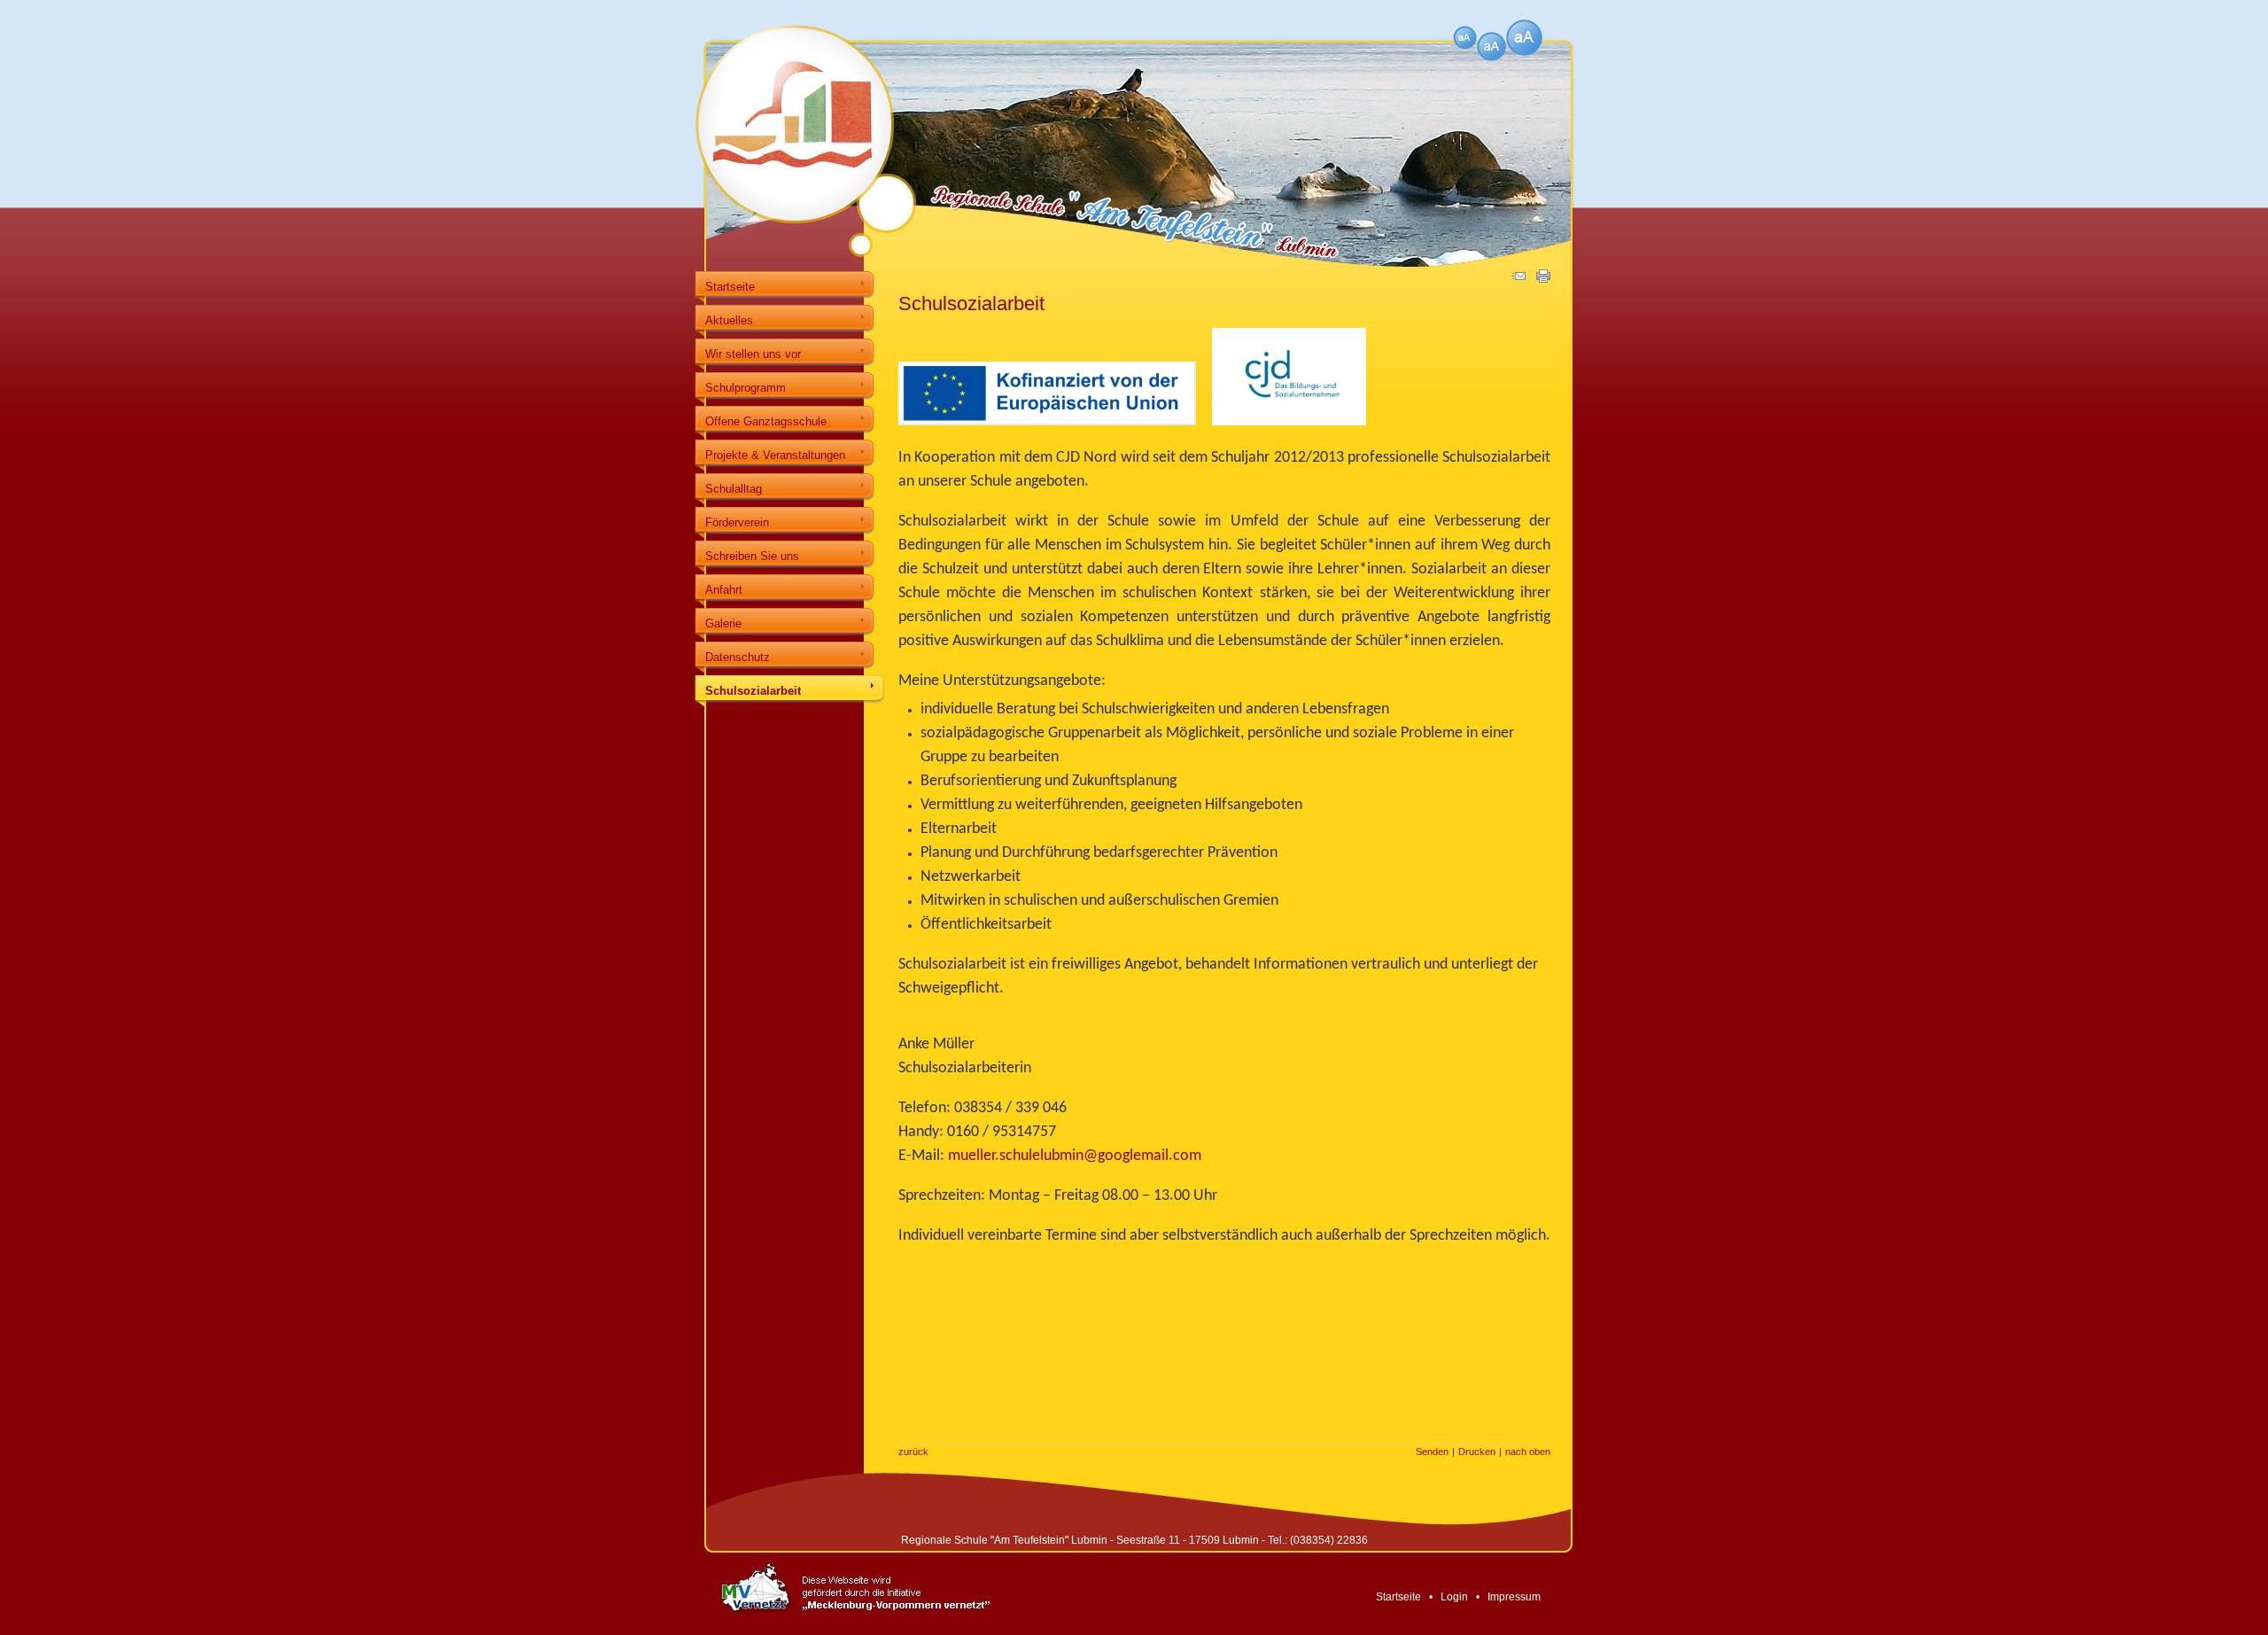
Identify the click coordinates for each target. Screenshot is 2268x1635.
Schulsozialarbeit (753, 691)
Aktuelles (729, 320)
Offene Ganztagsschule (766, 421)
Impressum (1514, 1597)
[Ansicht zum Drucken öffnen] (1543, 279)
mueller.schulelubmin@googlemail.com (1075, 1156)
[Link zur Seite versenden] (1518, 279)
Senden (1432, 1452)
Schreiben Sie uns (752, 556)
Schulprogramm (746, 388)
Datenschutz (738, 657)
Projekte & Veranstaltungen (775, 455)
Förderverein (737, 522)
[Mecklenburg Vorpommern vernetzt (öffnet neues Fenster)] (843, 1629)
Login (1454, 1597)
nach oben (1528, 1452)
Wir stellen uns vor (753, 354)
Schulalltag (734, 489)
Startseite (730, 287)
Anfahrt (724, 590)
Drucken (1477, 1452)
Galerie (723, 623)
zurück (913, 1452)
